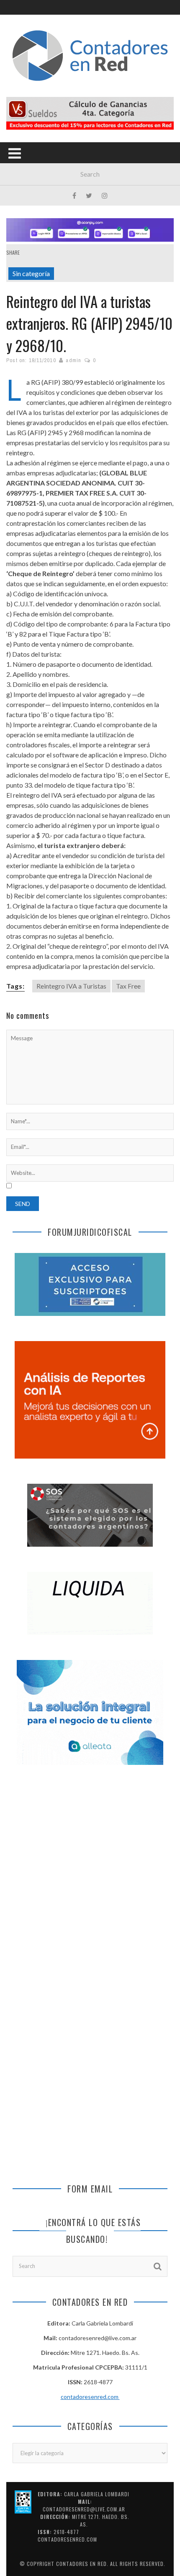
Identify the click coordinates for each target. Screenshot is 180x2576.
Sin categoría (31, 273)
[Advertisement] (90, 1876)
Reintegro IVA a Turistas (71, 986)
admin (73, 360)
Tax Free (128, 986)
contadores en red (81, 2564)
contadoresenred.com (90, 2397)
